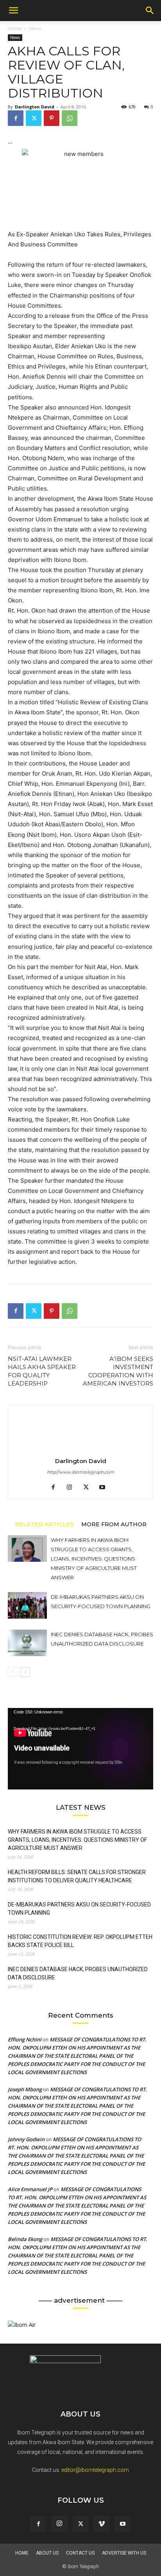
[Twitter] (34, 118)
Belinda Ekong (25, 2239)
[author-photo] (80, 1450)
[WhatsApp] (70, 118)
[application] (80, 1749)
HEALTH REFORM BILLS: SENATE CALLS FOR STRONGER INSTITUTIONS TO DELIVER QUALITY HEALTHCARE (77, 1876)
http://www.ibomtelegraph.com (80, 1472)
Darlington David (35, 107)
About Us (47, 2553)
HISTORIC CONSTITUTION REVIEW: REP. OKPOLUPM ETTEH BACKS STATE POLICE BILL (80, 1941)
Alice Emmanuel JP (30, 2189)
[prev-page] (13, 1672)
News (35, 28)
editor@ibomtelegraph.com (95, 2470)
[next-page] (25, 1672)
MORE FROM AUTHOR (114, 1524)
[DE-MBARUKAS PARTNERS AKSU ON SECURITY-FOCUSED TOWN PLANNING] (27, 1606)
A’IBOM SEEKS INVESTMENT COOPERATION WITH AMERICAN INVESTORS (118, 1371)
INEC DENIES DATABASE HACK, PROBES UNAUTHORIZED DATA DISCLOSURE (78, 1973)
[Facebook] (16, 118)
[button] (13, 11)
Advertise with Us (124, 2553)
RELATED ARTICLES (44, 1524)
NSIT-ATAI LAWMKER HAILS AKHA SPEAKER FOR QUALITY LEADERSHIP (42, 1371)
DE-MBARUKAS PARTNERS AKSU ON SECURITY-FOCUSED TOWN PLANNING (79, 1909)
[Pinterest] (52, 118)
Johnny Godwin (26, 2139)
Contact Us (80, 2553)
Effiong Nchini (25, 2039)
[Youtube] (105, 1488)
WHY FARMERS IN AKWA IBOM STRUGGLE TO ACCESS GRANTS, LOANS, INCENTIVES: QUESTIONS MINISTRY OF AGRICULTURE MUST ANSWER (94, 1559)
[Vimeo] (102, 2524)
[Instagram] (72, 1488)
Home (15, 28)
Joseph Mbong (25, 2089)
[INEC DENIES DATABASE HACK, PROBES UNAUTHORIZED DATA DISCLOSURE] (27, 1643)
